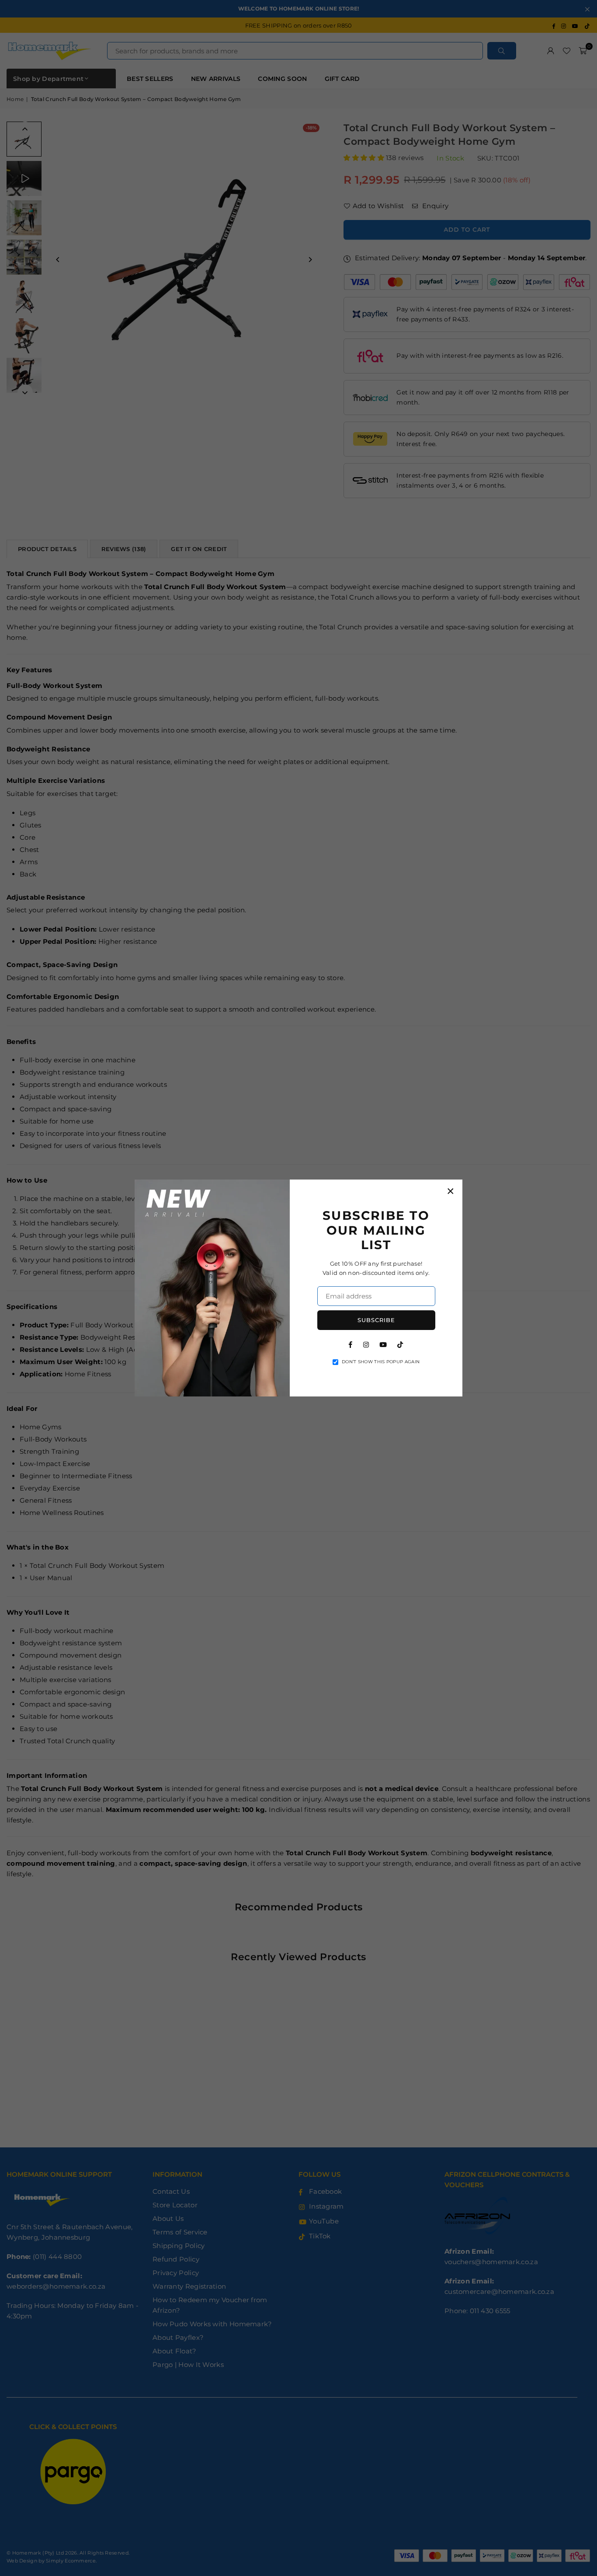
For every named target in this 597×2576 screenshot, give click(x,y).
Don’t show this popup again (381, 1362)
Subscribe (376, 1320)
